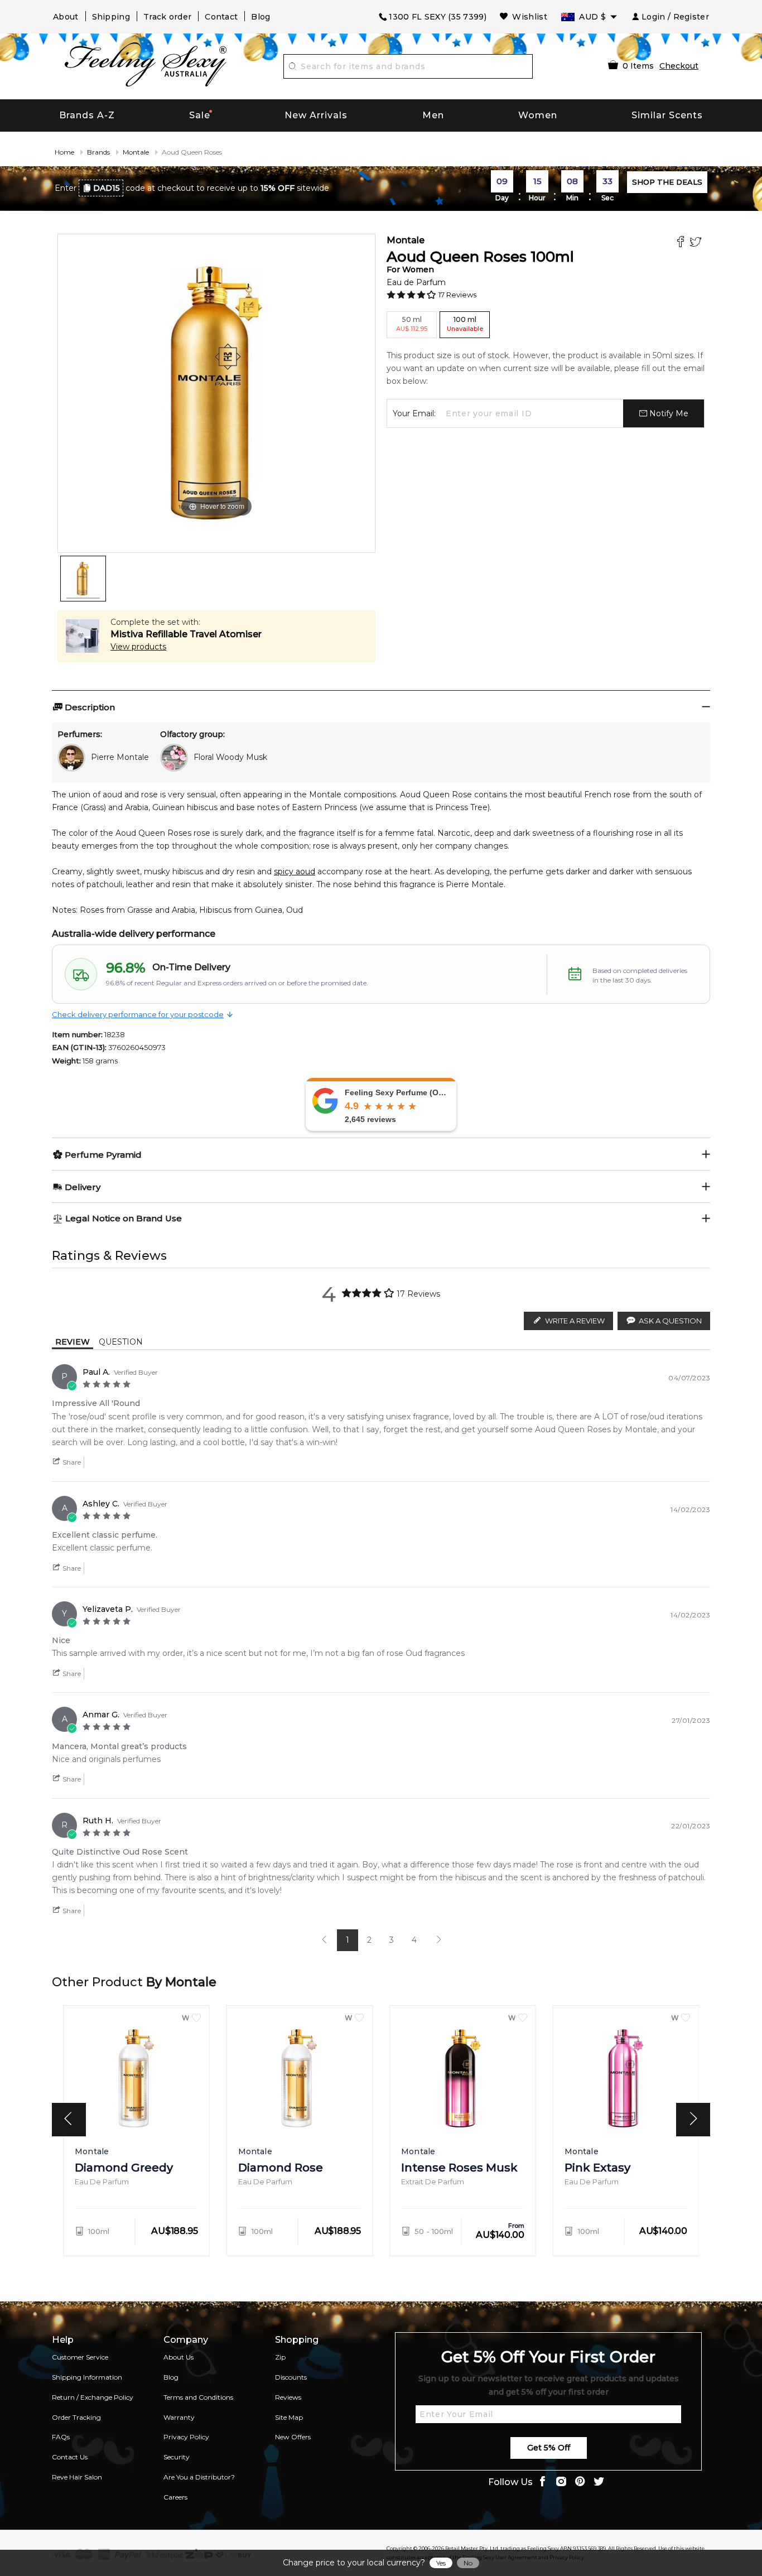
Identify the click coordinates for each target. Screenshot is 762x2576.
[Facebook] (682, 243)
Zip (280, 2357)
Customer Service (80, 2357)
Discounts (291, 2377)
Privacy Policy (186, 2437)
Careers (175, 2497)
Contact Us (70, 2457)
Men (433, 115)
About (66, 17)
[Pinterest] (580, 2483)
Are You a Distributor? (199, 2477)
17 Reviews (457, 295)
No (468, 2563)
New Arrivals (316, 115)
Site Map (289, 2417)
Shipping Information (87, 2377)
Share (71, 1462)
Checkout (679, 66)
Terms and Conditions (198, 2397)
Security (177, 2457)
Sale (200, 115)
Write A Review (575, 1321)
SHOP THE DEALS (667, 182)
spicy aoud (295, 871)
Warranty (179, 2417)
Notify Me (668, 413)
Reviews (288, 2397)
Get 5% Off (549, 2448)
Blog (261, 17)
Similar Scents (667, 115)
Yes (441, 2563)
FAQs (61, 2437)
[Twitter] (697, 243)
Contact (221, 17)
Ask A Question (670, 1321)
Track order (167, 17)
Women (538, 115)
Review (73, 1342)
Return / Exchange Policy (93, 2397)
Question (121, 1342)
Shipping (111, 17)
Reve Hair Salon (77, 2477)
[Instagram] (561, 2483)
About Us (179, 2357)
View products (138, 647)
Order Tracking (76, 2417)
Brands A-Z (87, 115)
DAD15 (107, 188)
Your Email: (414, 413)
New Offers (293, 2437)
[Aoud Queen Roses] (83, 579)
